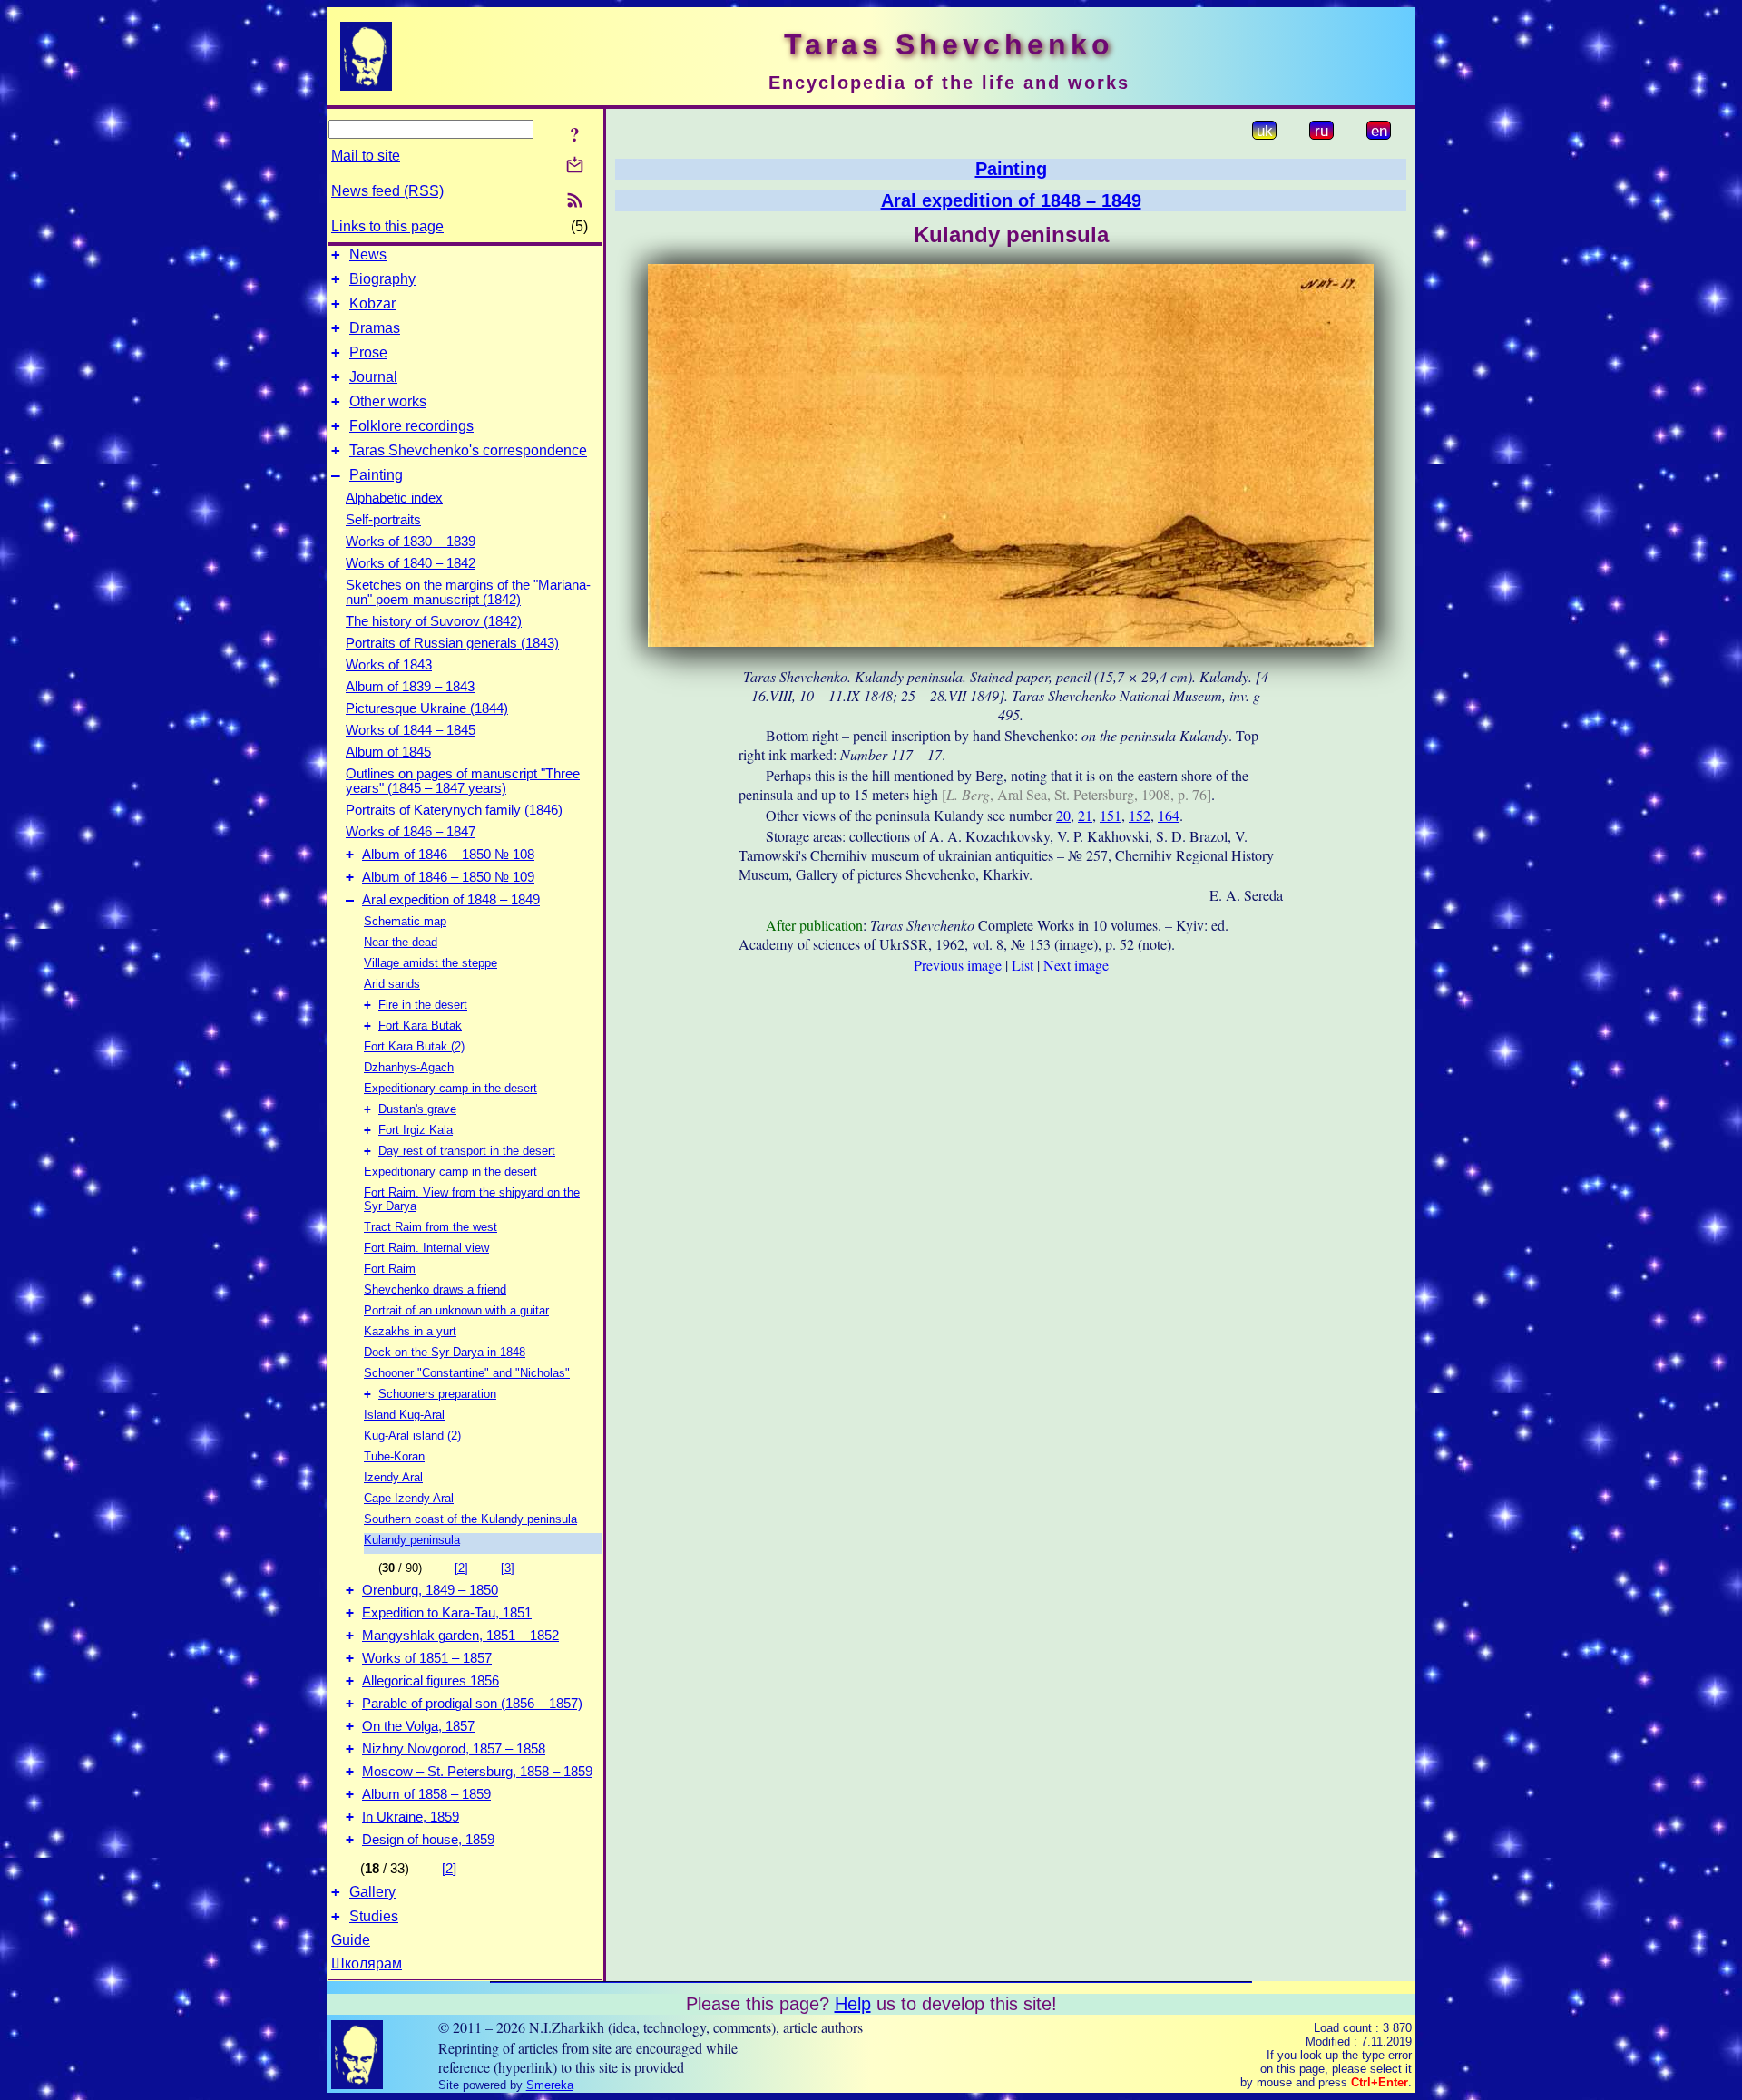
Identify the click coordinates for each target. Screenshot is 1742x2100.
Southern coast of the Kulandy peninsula (470, 1519)
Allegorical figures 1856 (431, 1681)
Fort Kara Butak (420, 1026)
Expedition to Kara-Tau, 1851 (447, 1613)
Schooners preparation (437, 1394)
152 (1140, 815)
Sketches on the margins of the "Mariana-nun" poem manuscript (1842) (468, 592)
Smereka (550, 2085)
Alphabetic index (394, 498)
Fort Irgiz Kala (416, 1130)
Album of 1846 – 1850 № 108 (448, 855)
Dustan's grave (417, 1109)
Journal (373, 377)
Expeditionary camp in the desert (450, 1088)
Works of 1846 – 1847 (411, 832)
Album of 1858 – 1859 (426, 1794)
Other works (388, 401)
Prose (368, 352)
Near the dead (401, 942)
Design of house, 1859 (428, 1840)
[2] (461, 1568)
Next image (1076, 965)
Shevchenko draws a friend (435, 1289)
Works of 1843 (389, 665)
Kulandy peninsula (412, 1540)
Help (853, 2004)
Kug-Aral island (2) (412, 1436)
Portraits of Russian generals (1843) (452, 643)
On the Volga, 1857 (418, 1726)
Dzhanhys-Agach (409, 1067)
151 (1111, 815)
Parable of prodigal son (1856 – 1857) (472, 1704)
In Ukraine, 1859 (411, 1817)
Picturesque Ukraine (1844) (427, 708)
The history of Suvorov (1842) (434, 621)
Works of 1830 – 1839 (411, 542)
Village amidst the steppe (431, 963)
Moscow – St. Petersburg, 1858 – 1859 (477, 1772)
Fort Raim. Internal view (426, 1248)
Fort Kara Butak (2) (414, 1046)
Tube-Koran (394, 1456)
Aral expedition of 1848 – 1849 (451, 900)
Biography (382, 279)
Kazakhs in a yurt (410, 1331)
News (368, 254)
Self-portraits (383, 520)
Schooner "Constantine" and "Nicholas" (467, 1373)
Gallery (372, 1892)
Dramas (375, 328)
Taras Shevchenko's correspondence (468, 450)
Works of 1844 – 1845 (411, 730)
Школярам (367, 1963)
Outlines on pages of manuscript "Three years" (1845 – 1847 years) (463, 781)
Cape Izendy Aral (409, 1498)
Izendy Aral (393, 1477)
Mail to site (366, 156)
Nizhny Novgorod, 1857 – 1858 (454, 1749)
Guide (351, 1940)
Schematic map (405, 921)
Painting (376, 475)
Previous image (958, 965)
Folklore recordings (411, 426)
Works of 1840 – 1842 (411, 563)
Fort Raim (390, 1269)
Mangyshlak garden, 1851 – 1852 (460, 1636)
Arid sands (392, 984)
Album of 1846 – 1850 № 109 (448, 877)
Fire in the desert (423, 1005)
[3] (508, 1568)
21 (1085, 815)
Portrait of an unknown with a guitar (456, 1310)
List (1023, 965)
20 (1063, 815)
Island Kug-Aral (404, 1415)
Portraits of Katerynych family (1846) (454, 810)
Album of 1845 (388, 752)
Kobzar (372, 303)
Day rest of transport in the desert (467, 1151)
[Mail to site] (575, 165)
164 (1169, 815)
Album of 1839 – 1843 (410, 687)
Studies (374, 1916)
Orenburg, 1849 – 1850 (430, 1590)
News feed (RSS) (387, 191)
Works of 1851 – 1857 (427, 1658)
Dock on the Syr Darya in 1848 (445, 1352)
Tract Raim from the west (431, 1227)
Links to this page (387, 226)
